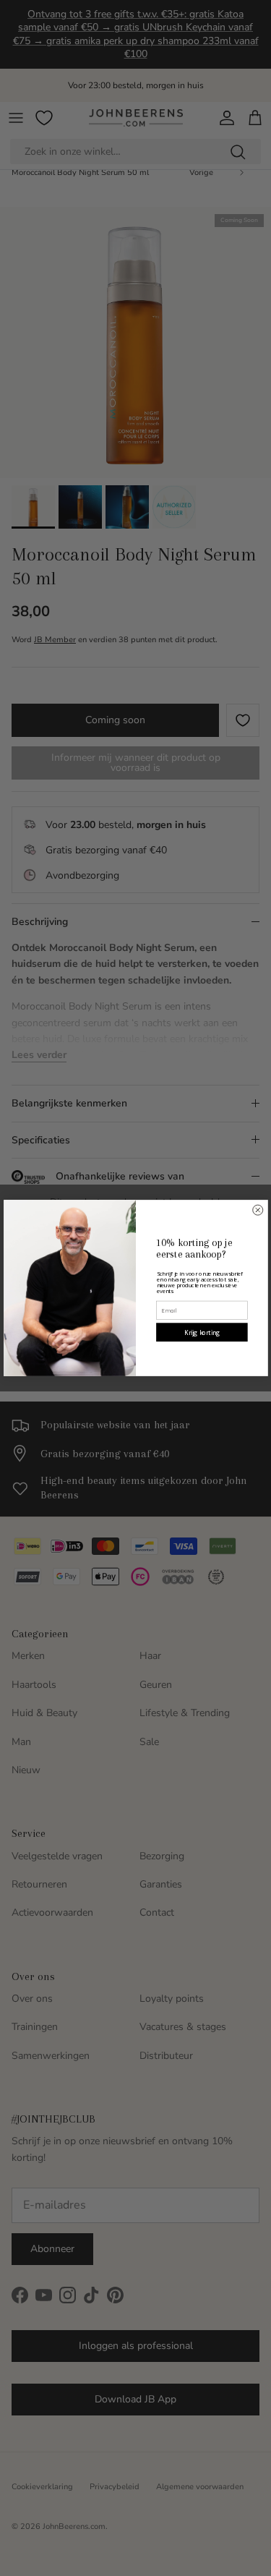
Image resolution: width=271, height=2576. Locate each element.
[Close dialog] (257, 1210)
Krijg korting (202, 1332)
